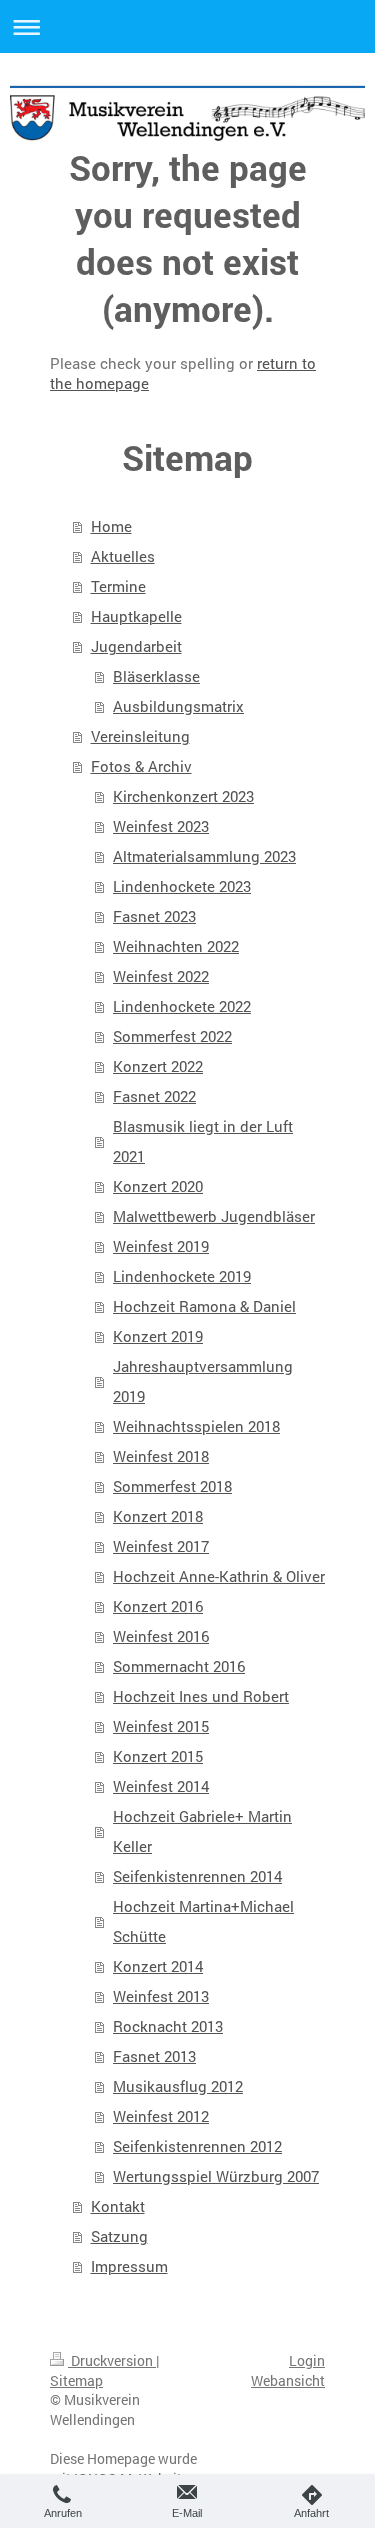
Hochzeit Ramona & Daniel (204, 1306)
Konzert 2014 (158, 1966)
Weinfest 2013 (161, 1996)
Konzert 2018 (158, 1516)
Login (307, 2360)
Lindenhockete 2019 (182, 1276)
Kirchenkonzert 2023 (183, 796)
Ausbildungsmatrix (178, 706)
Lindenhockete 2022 (182, 1006)
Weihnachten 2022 (176, 946)
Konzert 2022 (158, 1066)
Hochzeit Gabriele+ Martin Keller (202, 1831)
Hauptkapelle (136, 616)
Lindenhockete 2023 (182, 886)
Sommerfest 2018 (172, 1486)
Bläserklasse (156, 676)
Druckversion (112, 2360)
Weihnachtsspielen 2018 (196, 1426)
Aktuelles (123, 556)
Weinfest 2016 (161, 1636)
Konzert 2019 (158, 1336)
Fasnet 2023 (154, 916)
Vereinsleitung (140, 736)
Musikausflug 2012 (178, 2086)
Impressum (129, 2266)
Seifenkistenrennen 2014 (197, 1876)
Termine (118, 586)
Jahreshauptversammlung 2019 (203, 1381)
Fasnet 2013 (154, 2056)
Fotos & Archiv (141, 766)
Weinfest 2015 (161, 1726)
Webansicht (288, 2380)
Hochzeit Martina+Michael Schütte (203, 1921)
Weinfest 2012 (161, 2116)
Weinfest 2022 (161, 976)
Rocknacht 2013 (168, 2026)
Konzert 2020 (158, 1186)
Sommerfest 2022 (172, 1036)
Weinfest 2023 (161, 826)
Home (111, 526)
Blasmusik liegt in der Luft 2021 (203, 1141)
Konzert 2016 (158, 1606)
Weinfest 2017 (161, 1546)
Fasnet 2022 (154, 1096)
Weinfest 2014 (161, 1786)
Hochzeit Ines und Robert (201, 1696)
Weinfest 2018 (161, 1456)
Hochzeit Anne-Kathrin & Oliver (219, 1576)
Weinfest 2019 (161, 1246)
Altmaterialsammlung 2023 (204, 856)
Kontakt (118, 2206)
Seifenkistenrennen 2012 (197, 2146)
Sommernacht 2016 (179, 1666)
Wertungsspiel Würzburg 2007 (216, 2176)
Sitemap (76, 2380)
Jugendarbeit (136, 646)
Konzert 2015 (158, 1756)
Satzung (119, 2236)
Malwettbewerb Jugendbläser (214, 1216)
